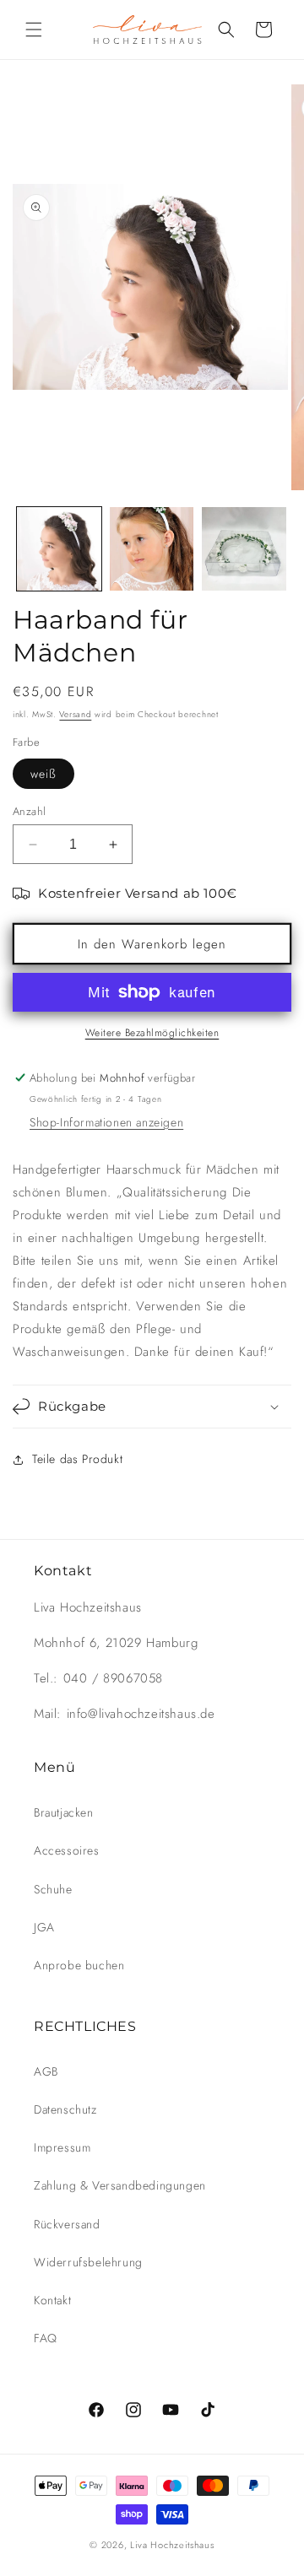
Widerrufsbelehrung (88, 2262)
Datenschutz (65, 2109)
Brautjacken (64, 1812)
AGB (46, 2071)
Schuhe (53, 1889)
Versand (75, 714)
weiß (43, 774)
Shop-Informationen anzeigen (106, 1122)
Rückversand (67, 2224)
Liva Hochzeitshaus (172, 2545)
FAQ (46, 2338)
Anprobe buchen (79, 1965)
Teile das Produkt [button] (77, 1459)
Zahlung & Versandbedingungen (120, 2185)
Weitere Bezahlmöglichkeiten (152, 1033)
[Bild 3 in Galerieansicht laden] (244, 549)
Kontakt (52, 2300)
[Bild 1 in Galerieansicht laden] (59, 549)
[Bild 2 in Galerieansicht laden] (152, 549)
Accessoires (67, 1850)
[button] (34, 30)
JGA (44, 1927)
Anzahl (29, 811)
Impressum (62, 2147)
